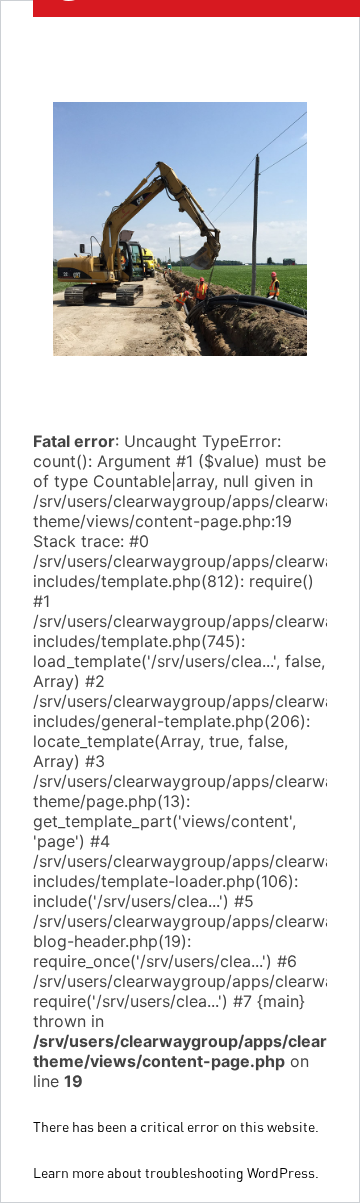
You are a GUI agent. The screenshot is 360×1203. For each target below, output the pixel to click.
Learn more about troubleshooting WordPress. (176, 1172)
